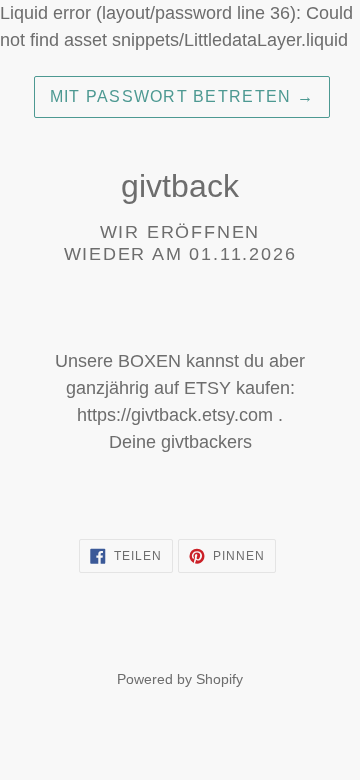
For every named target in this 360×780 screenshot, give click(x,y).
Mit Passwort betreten (182, 96)
